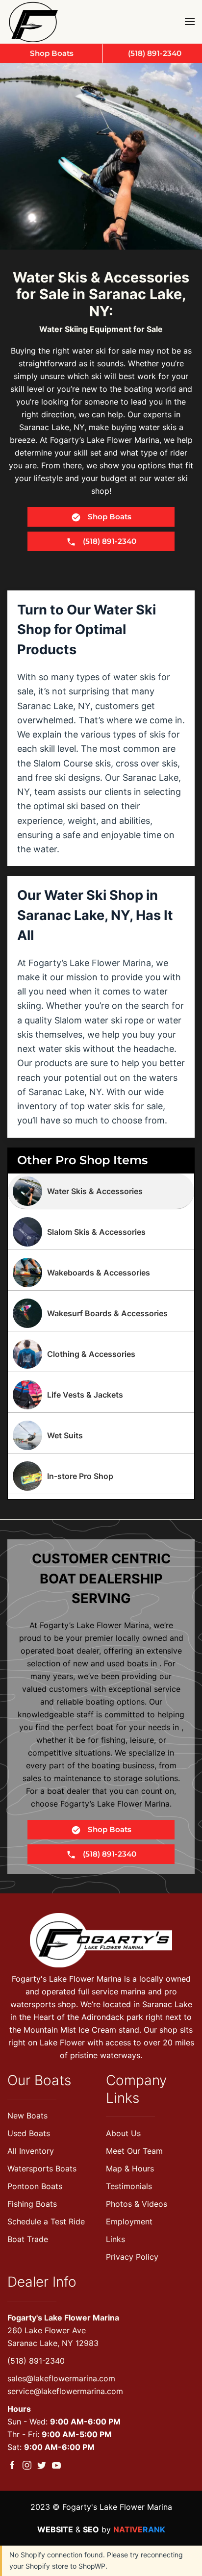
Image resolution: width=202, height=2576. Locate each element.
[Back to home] (36, 22)
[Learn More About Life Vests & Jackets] (101, 1395)
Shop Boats (109, 517)
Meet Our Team (134, 2151)
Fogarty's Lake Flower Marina (63, 2318)
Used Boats (29, 2133)
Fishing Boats (32, 2204)
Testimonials (129, 2186)
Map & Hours (130, 2168)
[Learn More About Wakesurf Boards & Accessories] (101, 1313)
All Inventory (31, 2151)
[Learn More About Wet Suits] (101, 1435)
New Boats (27, 2116)
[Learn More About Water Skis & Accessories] (101, 1191)
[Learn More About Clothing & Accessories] (101, 1354)
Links (115, 2239)
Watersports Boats (42, 2168)
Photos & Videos (137, 2204)
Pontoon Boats (35, 2186)
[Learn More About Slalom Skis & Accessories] (101, 1232)
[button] (190, 22)
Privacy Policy (132, 2257)
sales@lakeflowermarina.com (61, 2378)
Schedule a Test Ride (46, 2221)
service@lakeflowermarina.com (65, 2391)
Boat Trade (28, 2239)
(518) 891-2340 (36, 2361)
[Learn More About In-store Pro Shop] (101, 1476)
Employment (129, 2221)
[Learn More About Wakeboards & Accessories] (101, 1273)
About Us (123, 2133)
